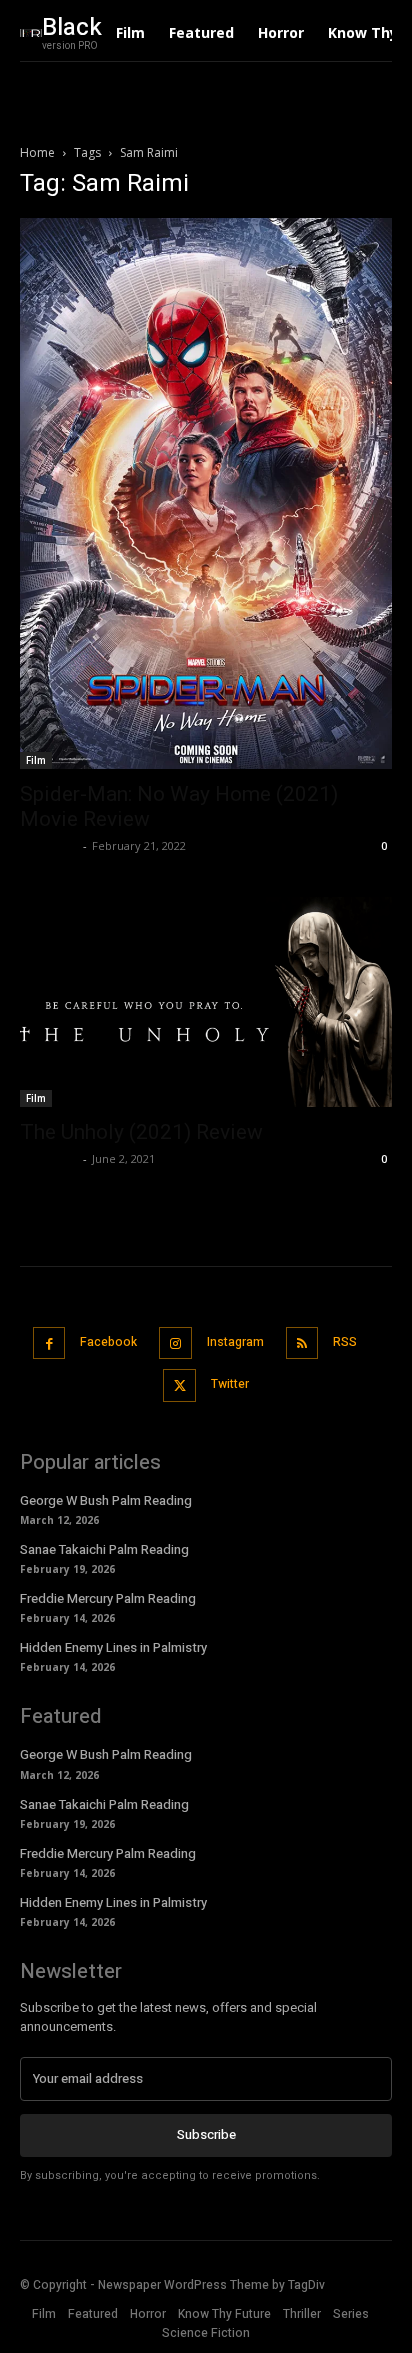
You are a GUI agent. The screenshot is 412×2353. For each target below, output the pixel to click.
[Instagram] (175, 1343)
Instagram (235, 1342)
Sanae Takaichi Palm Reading (104, 1549)
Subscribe (206, 2134)
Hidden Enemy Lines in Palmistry (113, 1647)
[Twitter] (179, 1385)
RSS (345, 1342)
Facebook (108, 1342)
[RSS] (302, 1343)
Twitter (230, 1384)
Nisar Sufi (49, 845)
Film (36, 760)
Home (37, 152)
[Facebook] (49, 1343)
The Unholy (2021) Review (141, 1132)
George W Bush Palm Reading (106, 1500)
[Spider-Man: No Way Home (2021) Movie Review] (206, 493)
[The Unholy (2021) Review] (206, 1002)
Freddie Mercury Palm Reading (108, 1598)
